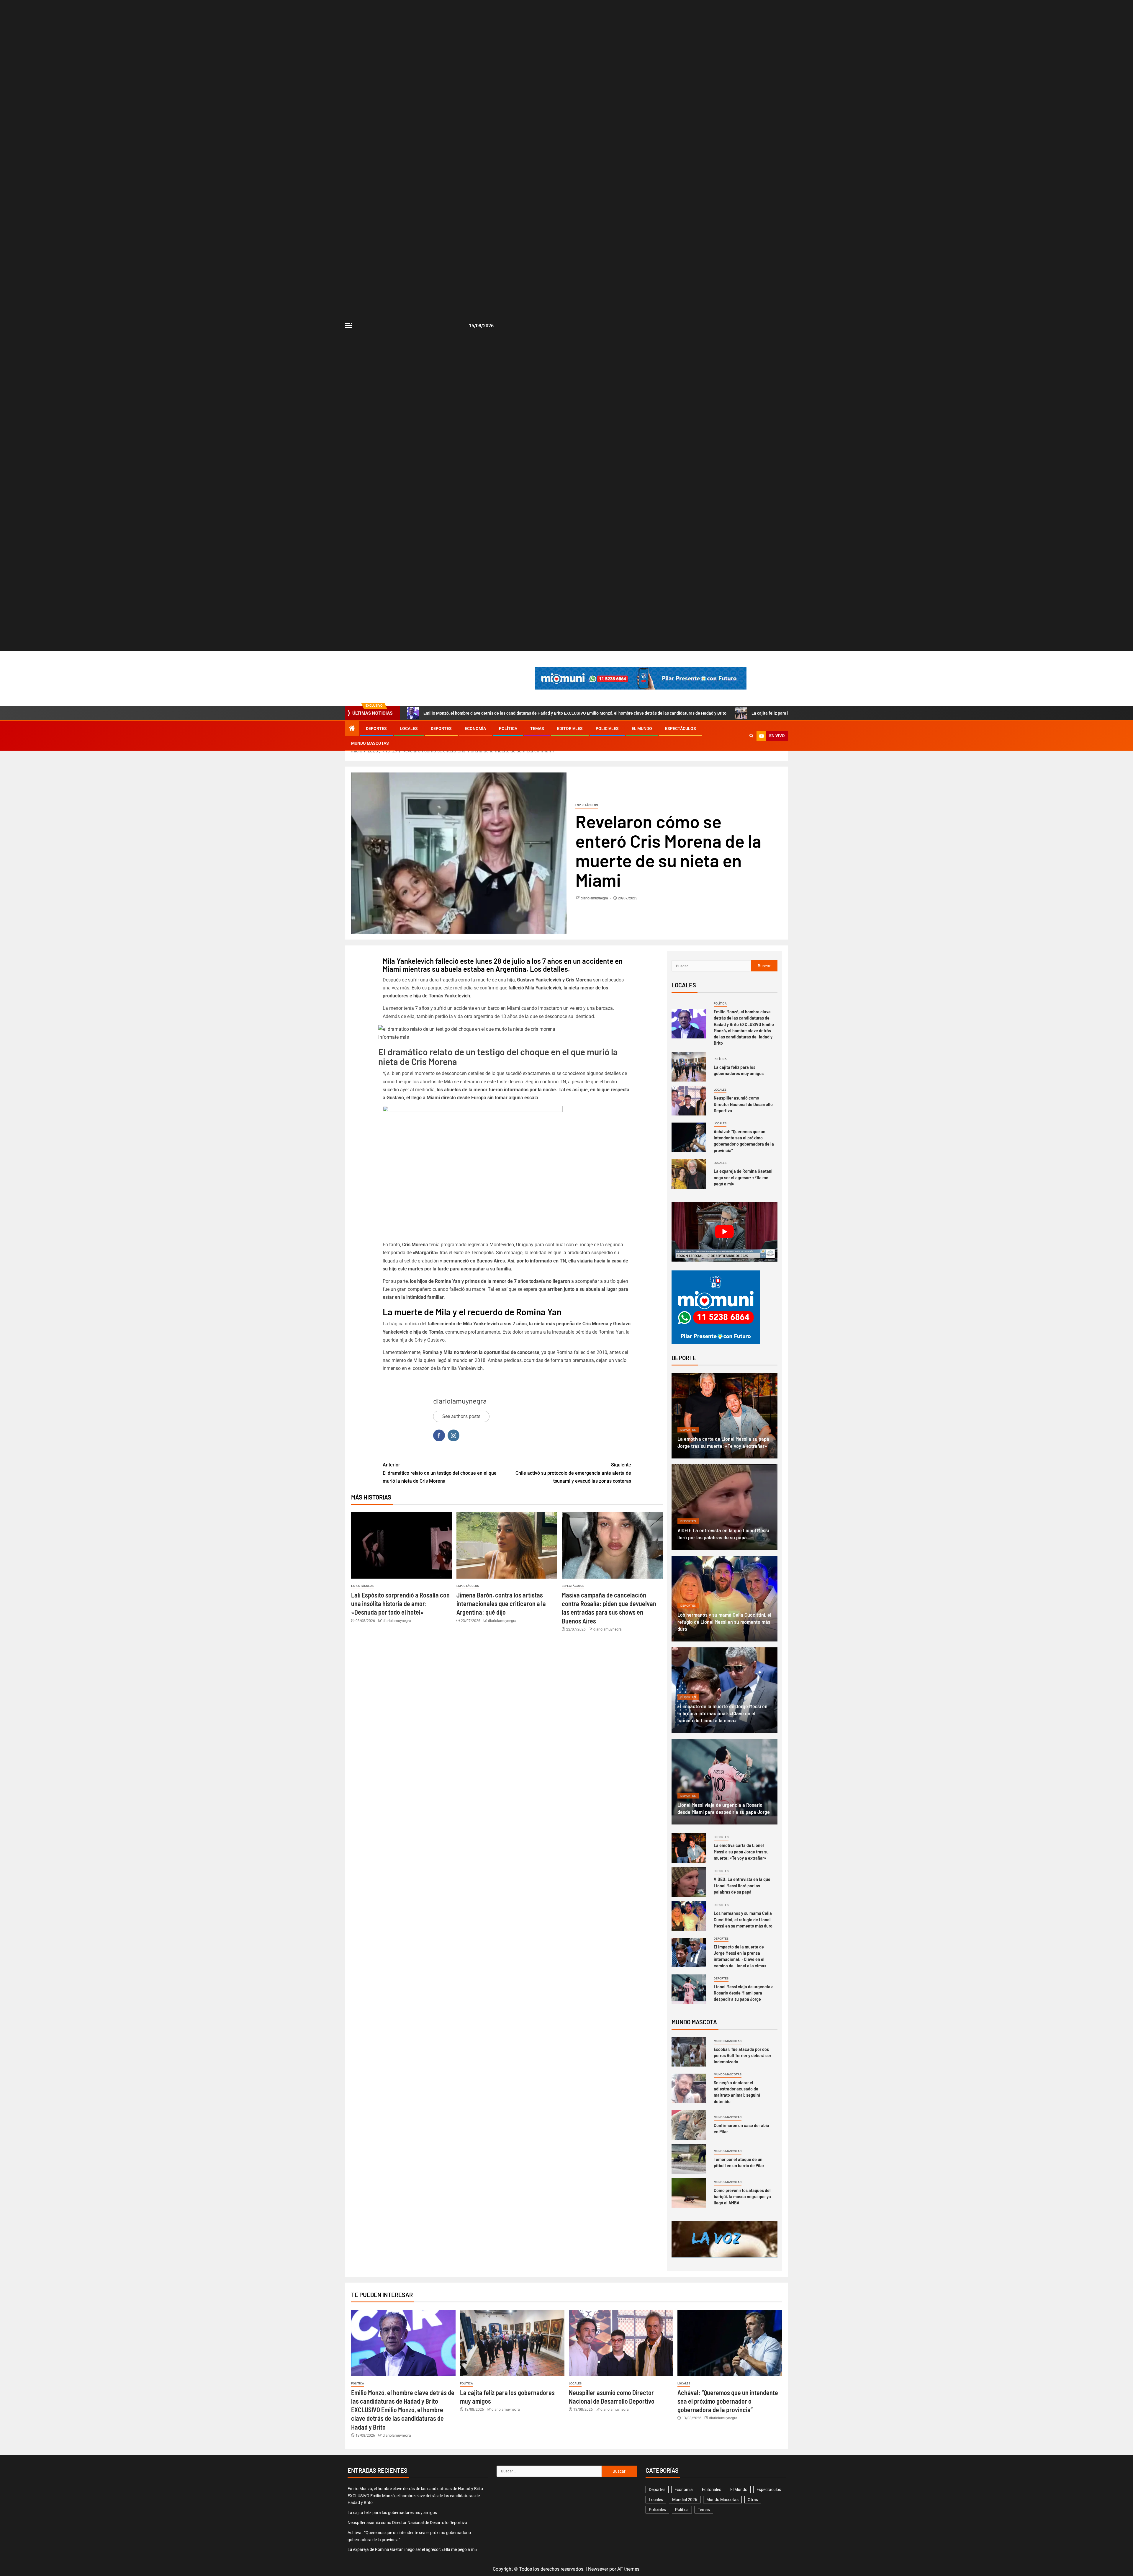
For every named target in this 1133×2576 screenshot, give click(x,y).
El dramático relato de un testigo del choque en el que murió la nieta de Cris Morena (498, 1057)
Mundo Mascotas (370, 743)
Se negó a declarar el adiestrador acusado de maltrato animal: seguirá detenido (737, 2092)
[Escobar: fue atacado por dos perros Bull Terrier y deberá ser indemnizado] (689, 2052)
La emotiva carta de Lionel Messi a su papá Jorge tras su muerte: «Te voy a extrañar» (741, 1851)
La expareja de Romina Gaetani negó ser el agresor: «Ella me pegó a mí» (743, 1177)
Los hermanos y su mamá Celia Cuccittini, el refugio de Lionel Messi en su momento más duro (724, 1622)
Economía (475, 728)
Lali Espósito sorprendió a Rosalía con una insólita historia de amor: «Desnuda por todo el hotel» (400, 1604)
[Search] (751, 736)
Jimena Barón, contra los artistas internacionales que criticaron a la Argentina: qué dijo (501, 1604)
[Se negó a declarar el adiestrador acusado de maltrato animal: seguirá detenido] (689, 2088)
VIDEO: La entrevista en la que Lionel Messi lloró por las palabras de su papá (742, 1885)
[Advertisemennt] (641, 678)
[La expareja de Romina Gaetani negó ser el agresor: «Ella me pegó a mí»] (689, 1174)
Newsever (598, 2569)
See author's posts (461, 1416)
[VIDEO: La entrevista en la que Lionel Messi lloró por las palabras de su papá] (725, 1507)
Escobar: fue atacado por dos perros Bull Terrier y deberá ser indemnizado (742, 2055)
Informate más (394, 1037)
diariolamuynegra (595, 898)
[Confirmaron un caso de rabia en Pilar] (689, 2125)
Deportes (376, 728)
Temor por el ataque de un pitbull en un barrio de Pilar (739, 2162)
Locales (409, 728)
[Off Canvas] (349, 325)
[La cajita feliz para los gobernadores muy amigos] (689, 1067)
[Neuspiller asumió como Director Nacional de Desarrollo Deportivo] (689, 1101)
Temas (537, 728)
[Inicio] (352, 729)
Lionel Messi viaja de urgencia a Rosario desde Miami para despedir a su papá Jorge (744, 1993)
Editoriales (570, 728)
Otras (753, 2500)
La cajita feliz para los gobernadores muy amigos (739, 1070)
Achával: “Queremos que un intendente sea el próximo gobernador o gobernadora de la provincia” (744, 1141)
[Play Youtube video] (725, 1232)
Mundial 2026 (685, 2500)
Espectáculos (681, 728)
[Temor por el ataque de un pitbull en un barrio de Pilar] (689, 2159)
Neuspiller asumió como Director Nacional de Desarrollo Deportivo (743, 1104)
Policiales (607, 728)
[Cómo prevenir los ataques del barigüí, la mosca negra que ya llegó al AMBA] (689, 2193)
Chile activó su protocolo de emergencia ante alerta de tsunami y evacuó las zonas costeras (573, 1473)
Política (508, 728)
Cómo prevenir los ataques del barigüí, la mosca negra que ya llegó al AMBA (742, 2196)
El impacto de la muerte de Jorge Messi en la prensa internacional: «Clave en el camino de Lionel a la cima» (722, 1713)
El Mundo (642, 728)
